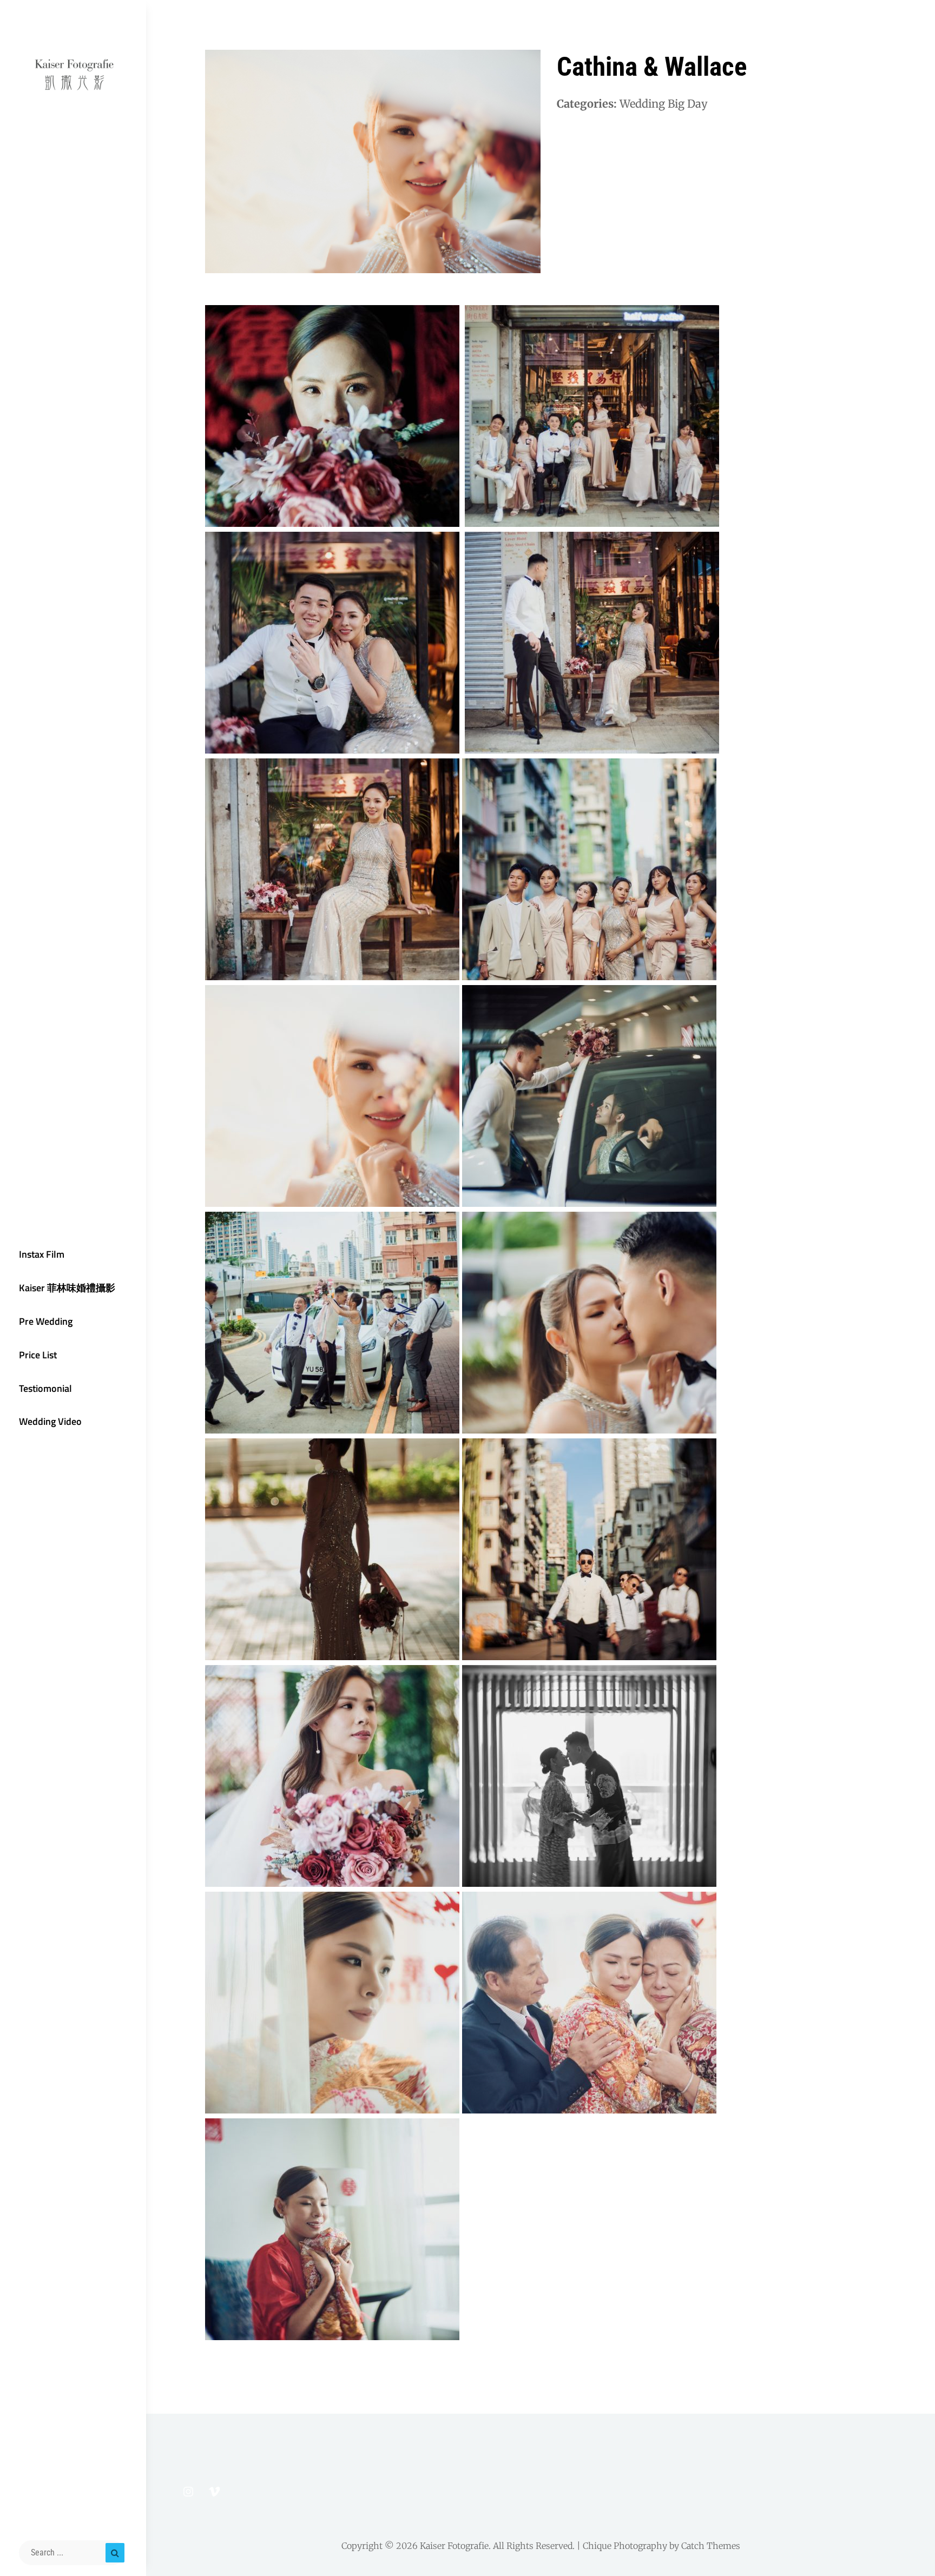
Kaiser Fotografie (454, 2546)
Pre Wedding (46, 1321)
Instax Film (42, 1254)
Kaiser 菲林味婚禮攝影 (67, 1288)
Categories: (587, 104)
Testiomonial (45, 1388)
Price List (38, 1355)
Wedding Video (50, 1421)
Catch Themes (711, 2546)
